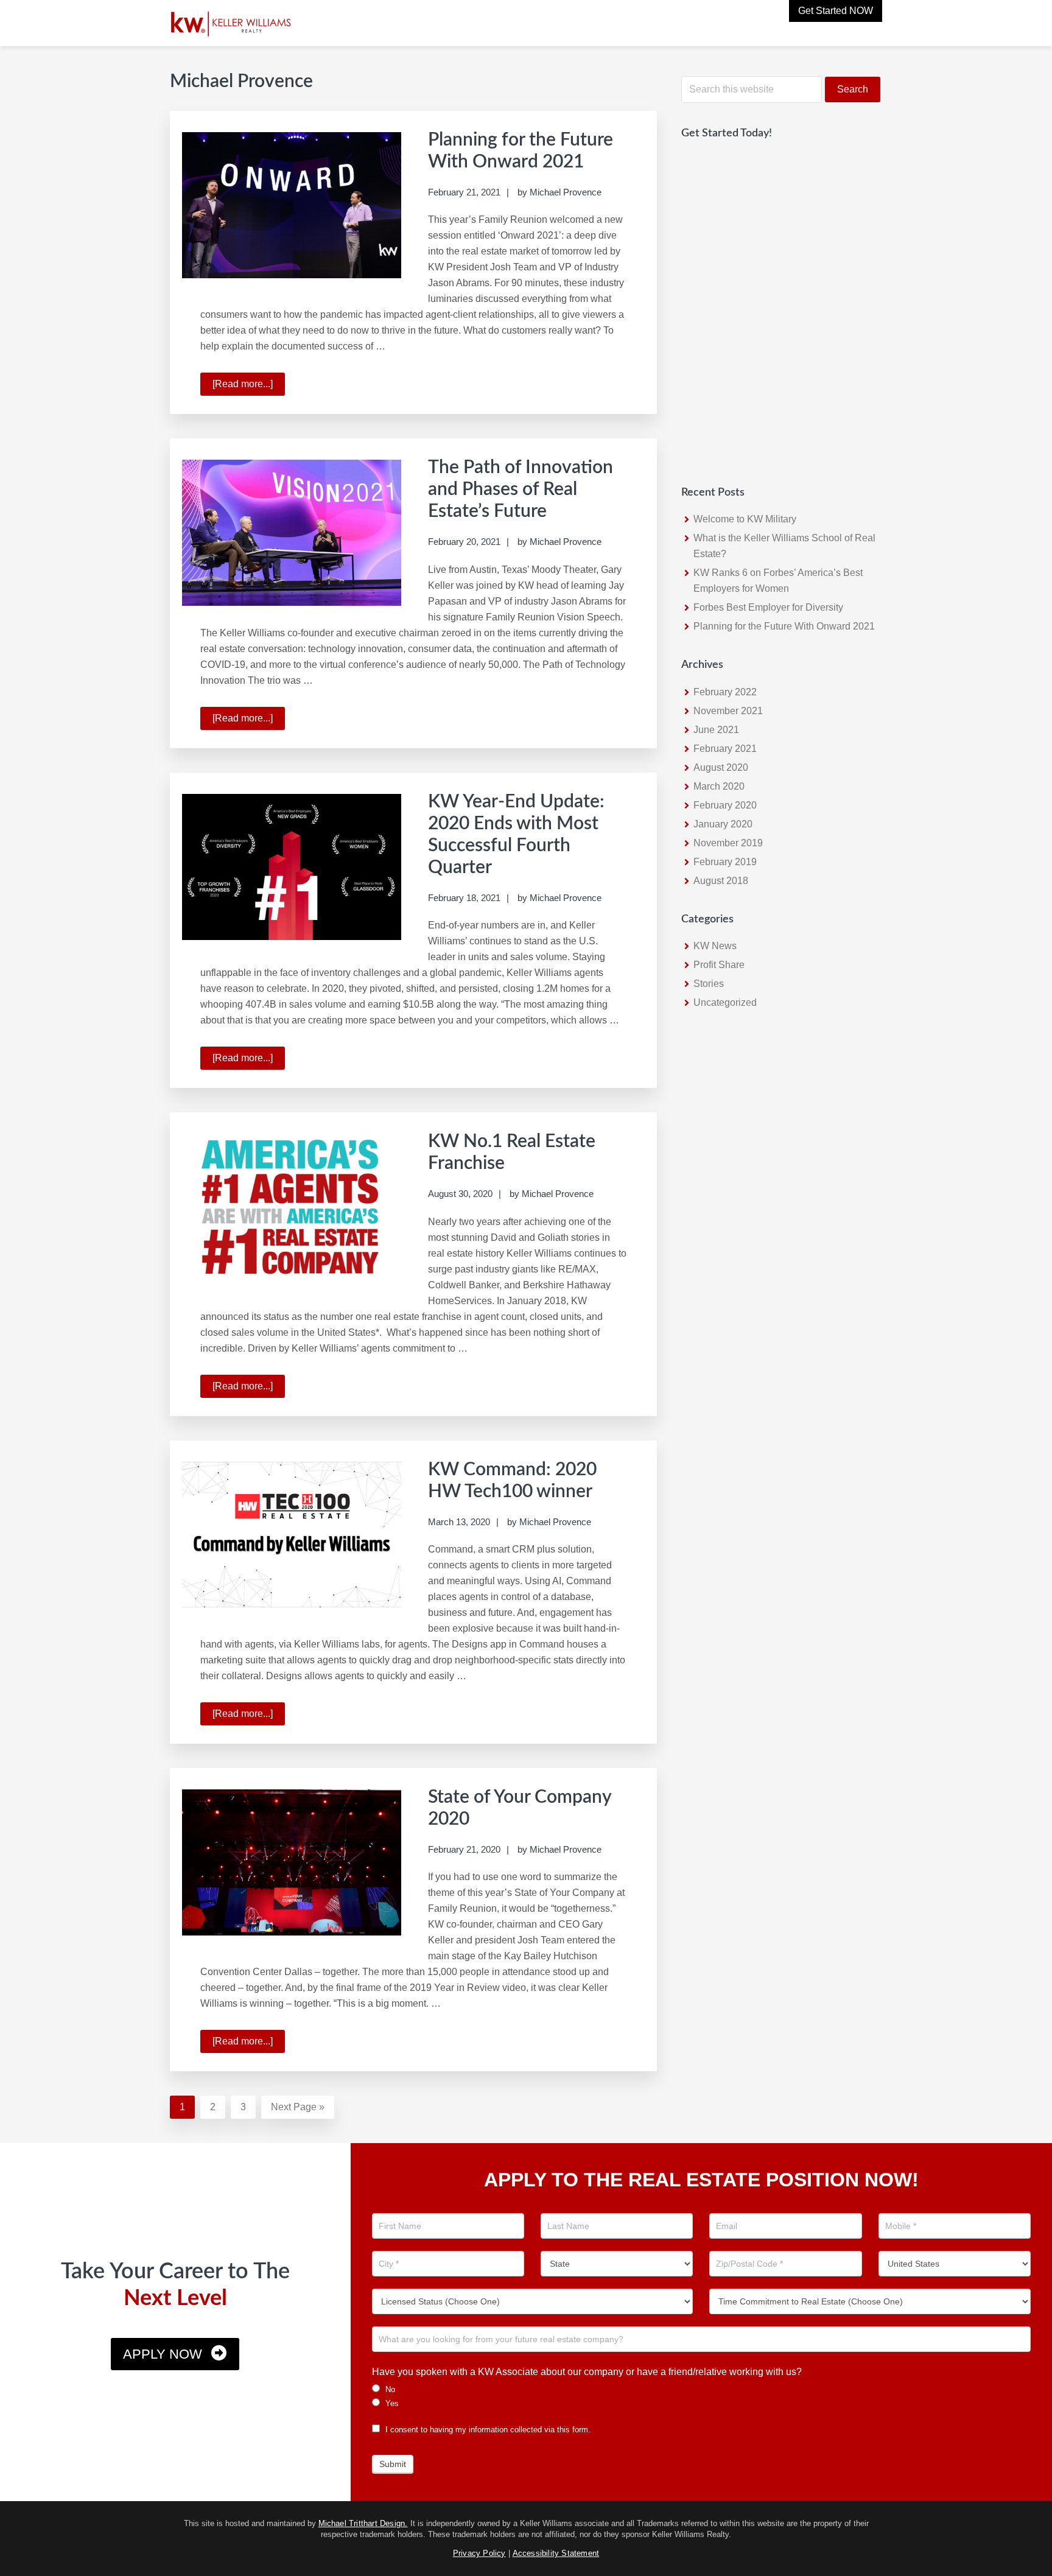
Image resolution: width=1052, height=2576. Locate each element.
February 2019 (725, 862)
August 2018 (721, 881)
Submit (393, 2464)
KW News (715, 946)
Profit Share (719, 965)
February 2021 (725, 749)
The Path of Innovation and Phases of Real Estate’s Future (521, 490)
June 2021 (716, 730)
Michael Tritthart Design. (363, 2523)
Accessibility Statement (556, 2553)
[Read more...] (249, 387)
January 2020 (723, 824)
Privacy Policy (479, 2553)
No (389, 2389)
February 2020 (725, 805)
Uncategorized (725, 1002)
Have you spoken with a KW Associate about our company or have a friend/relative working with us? (587, 2372)
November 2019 (728, 843)
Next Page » (298, 2110)
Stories (709, 984)
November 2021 (728, 711)
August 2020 (721, 767)
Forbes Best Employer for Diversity (768, 607)
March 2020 (719, 786)
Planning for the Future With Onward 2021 (784, 626)
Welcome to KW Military (745, 519)
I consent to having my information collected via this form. (487, 2430)
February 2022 (725, 692)
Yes (391, 2403)
